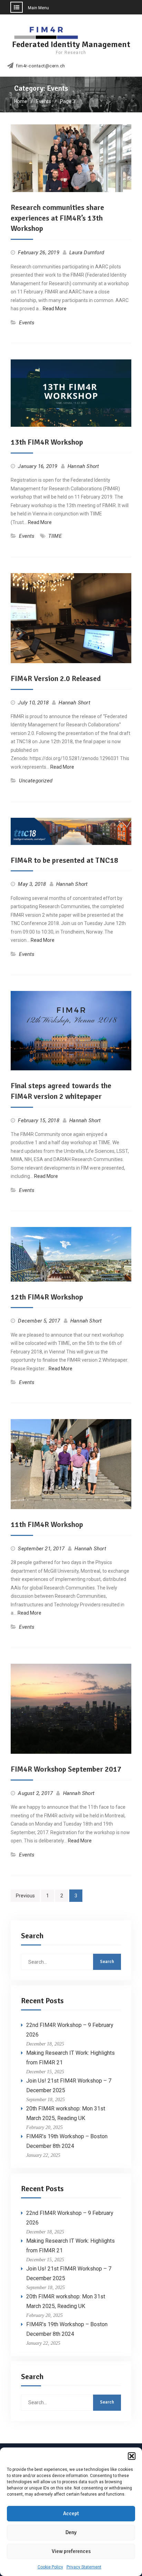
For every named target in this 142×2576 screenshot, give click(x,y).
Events (27, 323)
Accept (71, 2513)
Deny (71, 2532)
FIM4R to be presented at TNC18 (64, 860)
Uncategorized (36, 781)
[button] (132, 2456)
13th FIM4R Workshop (47, 442)
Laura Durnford (87, 253)
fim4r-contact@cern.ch (40, 66)
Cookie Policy (50, 2567)
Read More (55, 309)
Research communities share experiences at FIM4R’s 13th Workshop (57, 218)
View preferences (71, 2551)
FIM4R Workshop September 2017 (66, 1769)
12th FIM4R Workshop (47, 1297)
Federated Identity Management (71, 44)
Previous (25, 1896)
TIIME (55, 536)
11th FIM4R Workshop (47, 1524)
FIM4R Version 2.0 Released (56, 678)
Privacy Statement (84, 2567)
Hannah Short (83, 466)
